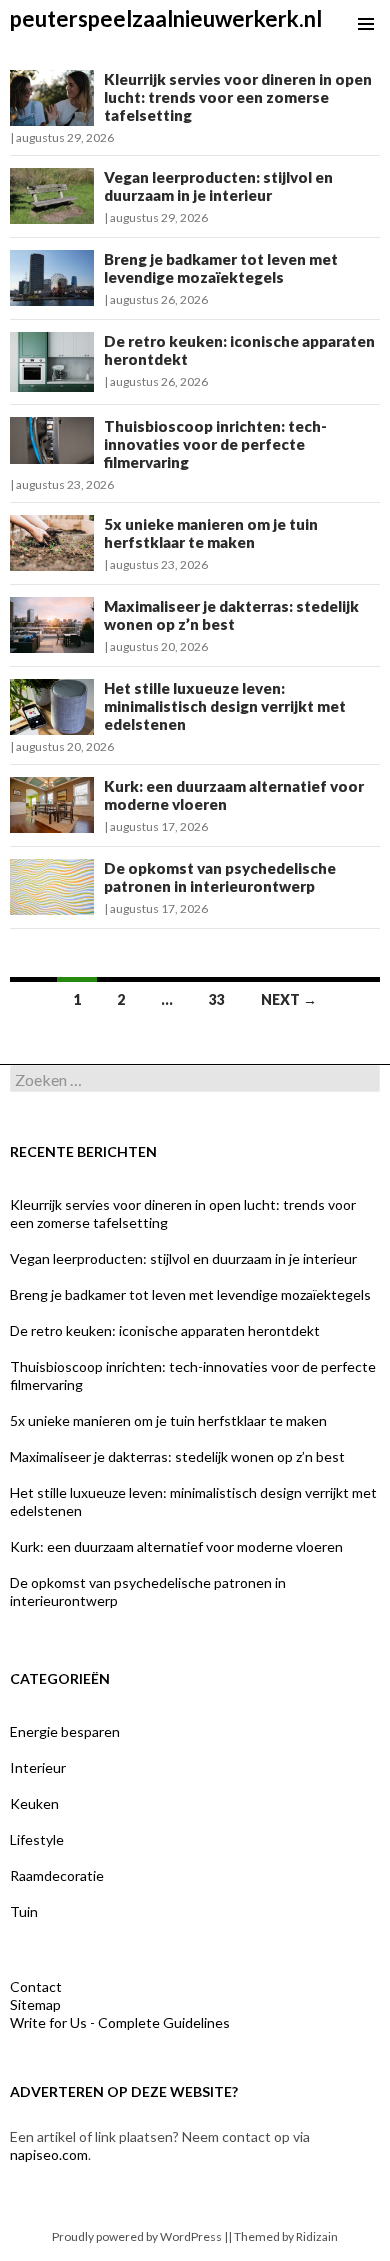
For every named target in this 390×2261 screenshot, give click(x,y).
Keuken (34, 1803)
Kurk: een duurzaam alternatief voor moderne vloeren (176, 1546)
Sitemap (35, 2004)
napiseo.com (49, 2154)
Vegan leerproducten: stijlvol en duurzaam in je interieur (218, 186)
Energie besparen (65, 1731)
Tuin (24, 1911)
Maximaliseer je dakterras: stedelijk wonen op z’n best (231, 615)
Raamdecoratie (57, 1875)
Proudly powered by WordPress (137, 2236)
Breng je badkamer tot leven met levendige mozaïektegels (221, 268)
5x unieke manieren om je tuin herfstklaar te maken (211, 533)
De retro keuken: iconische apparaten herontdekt (165, 1330)
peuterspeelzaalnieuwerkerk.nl (166, 18)
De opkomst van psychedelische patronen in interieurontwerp (220, 877)
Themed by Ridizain (286, 2236)
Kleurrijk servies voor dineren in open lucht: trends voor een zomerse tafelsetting (238, 97)
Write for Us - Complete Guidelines (120, 2022)
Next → (289, 999)
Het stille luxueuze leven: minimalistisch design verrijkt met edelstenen (225, 706)
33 (217, 999)
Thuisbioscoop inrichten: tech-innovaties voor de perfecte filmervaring (215, 444)
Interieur (38, 1767)
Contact (36, 1986)
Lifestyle (37, 1839)
